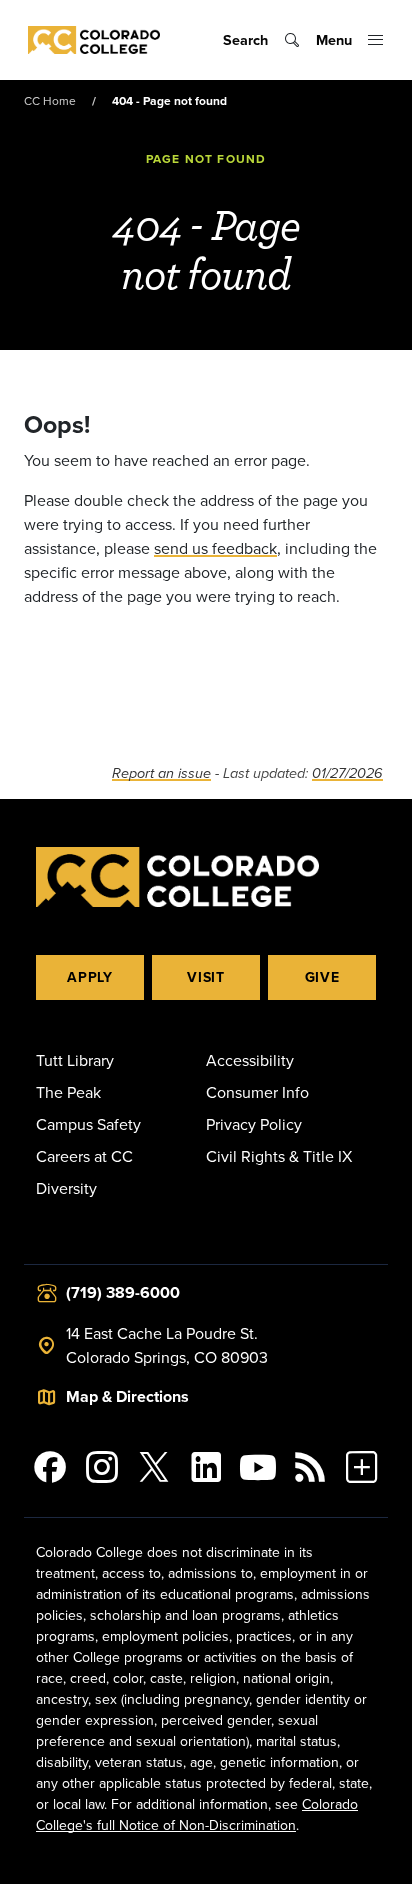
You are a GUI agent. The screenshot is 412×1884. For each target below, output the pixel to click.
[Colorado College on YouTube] (258, 1467)
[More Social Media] (362, 1467)
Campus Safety (88, 1124)
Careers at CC (84, 1156)
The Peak (68, 1092)
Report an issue (161, 773)
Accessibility (250, 1060)
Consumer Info (257, 1092)
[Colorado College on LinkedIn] (206, 1467)
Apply (90, 977)
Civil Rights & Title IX (279, 1156)
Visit (206, 977)
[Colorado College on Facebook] (50, 1467)
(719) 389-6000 (123, 1292)
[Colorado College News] (310, 1467)
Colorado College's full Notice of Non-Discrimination (197, 1814)
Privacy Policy (254, 1124)
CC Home (50, 100)
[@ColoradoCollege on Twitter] (154, 1467)
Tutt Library (75, 1060)
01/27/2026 (347, 773)
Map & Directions (127, 1396)
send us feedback (215, 548)
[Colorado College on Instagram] (102, 1467)
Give (322, 977)
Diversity (66, 1188)
